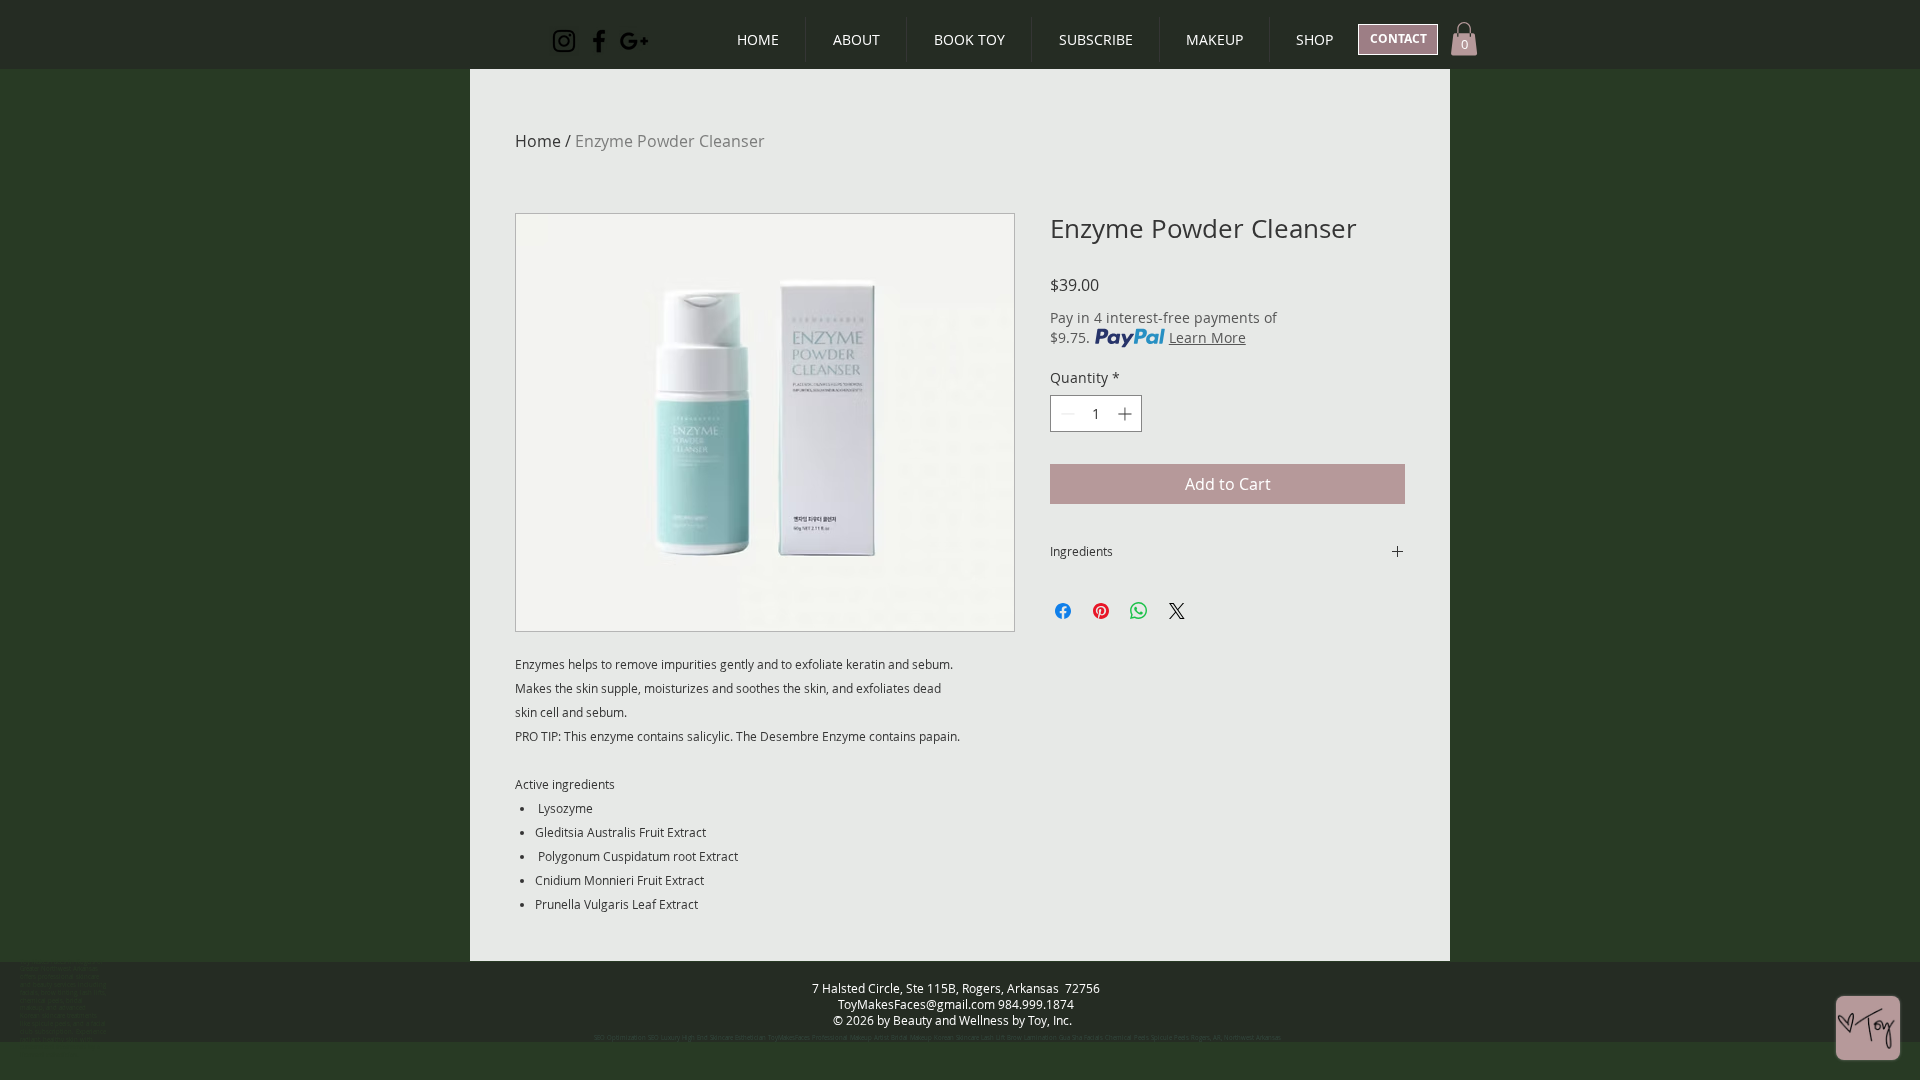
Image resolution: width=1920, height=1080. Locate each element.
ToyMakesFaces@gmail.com (916, 1004)
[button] (1464, 38)
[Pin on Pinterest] (1101, 611)
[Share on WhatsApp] (1139, 611)
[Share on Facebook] (1063, 611)
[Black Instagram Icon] (564, 41)
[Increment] (1126, 413)
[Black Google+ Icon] (634, 41)
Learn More (1207, 337)
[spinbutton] (1096, 413)
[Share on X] (1177, 611)
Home (538, 141)
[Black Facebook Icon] (599, 41)
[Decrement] (1065, 413)
